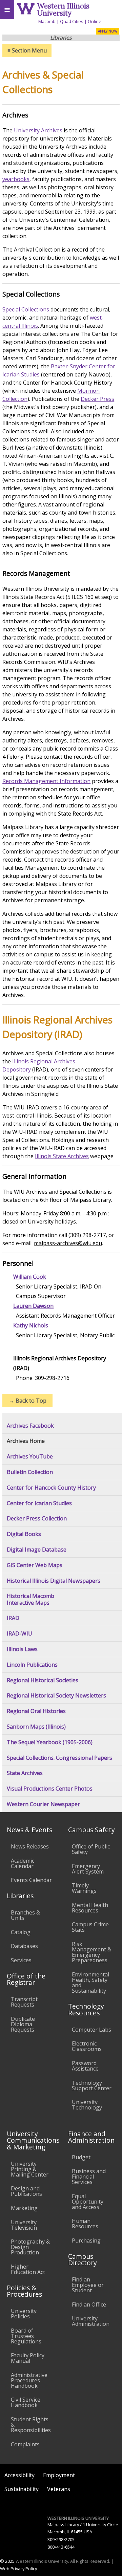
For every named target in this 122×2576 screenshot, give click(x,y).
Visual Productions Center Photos (50, 1789)
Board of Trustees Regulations (26, 2336)
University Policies (24, 2314)
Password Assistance (85, 2066)
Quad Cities (72, 21)
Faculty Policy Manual (28, 2358)
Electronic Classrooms (87, 2046)
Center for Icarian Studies (39, 1503)
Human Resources (85, 2224)
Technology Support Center (92, 2085)
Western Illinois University (63, 9)
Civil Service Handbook (26, 2402)
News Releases (30, 1846)
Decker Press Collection (37, 1519)
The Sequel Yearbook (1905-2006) (50, 1742)
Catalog (21, 1932)
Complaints (25, 2444)
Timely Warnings (84, 1888)
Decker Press (97, 399)
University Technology (87, 2105)
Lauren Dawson (33, 1306)
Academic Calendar (23, 1863)
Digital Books (24, 1534)
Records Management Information (46, 781)
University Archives (38, 130)
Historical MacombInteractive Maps (30, 1599)
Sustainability (22, 2489)
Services (21, 1960)
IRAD (13, 1618)
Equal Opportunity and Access (88, 2202)
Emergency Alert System (88, 1869)
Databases (24, 1946)
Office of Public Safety (91, 1849)
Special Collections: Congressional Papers (59, 1758)
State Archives (25, 1773)
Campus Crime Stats (90, 1927)
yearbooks (16, 179)
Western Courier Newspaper (43, 1804)
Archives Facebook (30, 1426)
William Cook (30, 1277)
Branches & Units (25, 1915)
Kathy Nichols (31, 1325)
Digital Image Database (37, 1550)
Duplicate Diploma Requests (23, 2024)
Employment (59, 2475)
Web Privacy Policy (18, 2569)
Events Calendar (31, 1880)
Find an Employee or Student (88, 2285)
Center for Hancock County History (51, 1488)
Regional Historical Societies (43, 1680)
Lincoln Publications (32, 1665)
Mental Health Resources (90, 1908)
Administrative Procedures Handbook (29, 2380)
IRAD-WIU (19, 1634)
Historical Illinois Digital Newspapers (54, 1581)
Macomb (47, 21)
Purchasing (86, 2241)
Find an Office (89, 2304)
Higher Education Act (28, 2269)
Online (95, 21)
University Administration (91, 2321)
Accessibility (19, 2475)
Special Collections (26, 309)
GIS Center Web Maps (35, 1565)
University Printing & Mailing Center (30, 2169)
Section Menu (27, 50)
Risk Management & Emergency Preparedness (91, 1952)
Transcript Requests (24, 2002)
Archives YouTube (30, 1457)
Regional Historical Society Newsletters (56, 1696)
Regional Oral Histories (36, 1711)
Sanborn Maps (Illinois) (36, 1727)
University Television (24, 2225)
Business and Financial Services (89, 2177)
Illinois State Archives (62, 1156)
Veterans (59, 2489)
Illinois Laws (22, 1649)
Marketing (24, 2208)
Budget (81, 2157)
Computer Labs (91, 2030)
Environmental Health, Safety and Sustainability (90, 1983)
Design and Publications (26, 2191)
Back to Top (28, 1401)
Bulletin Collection (30, 1472)
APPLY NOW (108, 31)
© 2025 (7, 2561)
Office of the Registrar (26, 1979)
